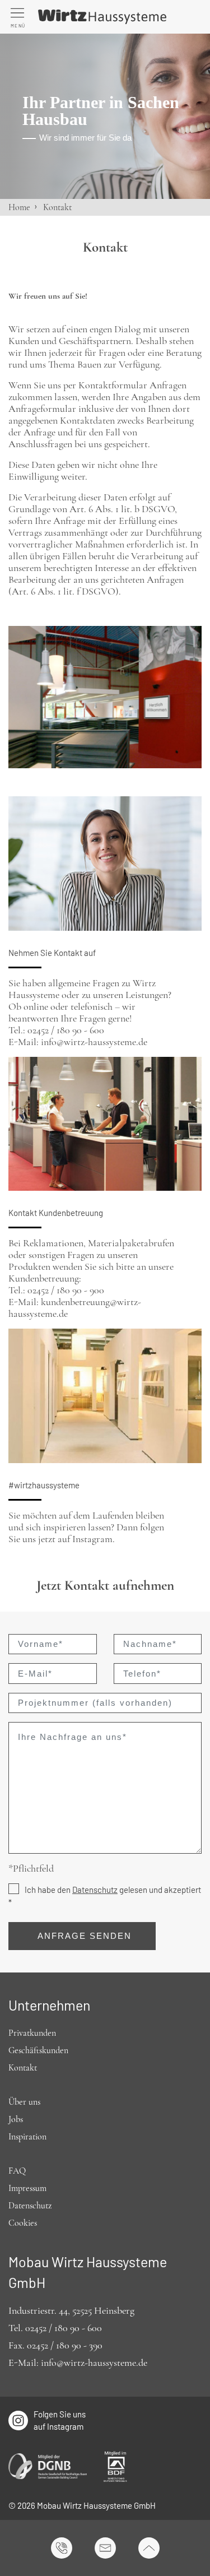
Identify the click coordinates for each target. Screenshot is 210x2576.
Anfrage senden (85, 1936)
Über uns (24, 2102)
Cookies (23, 2223)
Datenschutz (95, 1890)
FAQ (17, 2171)
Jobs (16, 2119)
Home (19, 207)
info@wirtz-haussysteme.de (94, 2363)
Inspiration (27, 2137)
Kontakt (23, 2068)
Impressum (27, 2188)
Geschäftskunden (38, 2050)
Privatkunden (32, 2033)
